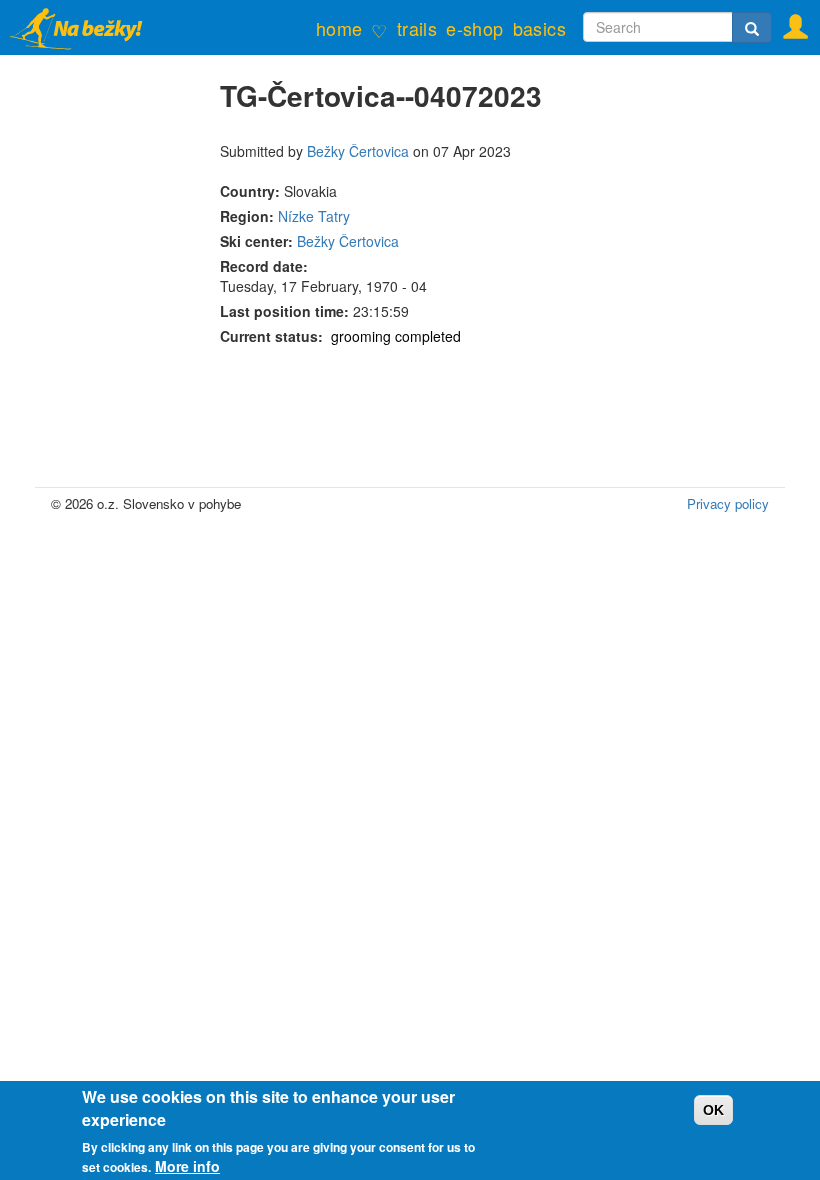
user (789, 21)
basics (539, 28)
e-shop (474, 28)
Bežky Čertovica (358, 151)
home (339, 28)
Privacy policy (728, 503)
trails (417, 28)
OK (713, 1110)
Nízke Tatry (314, 216)
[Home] (88, 27)
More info (187, 1166)
